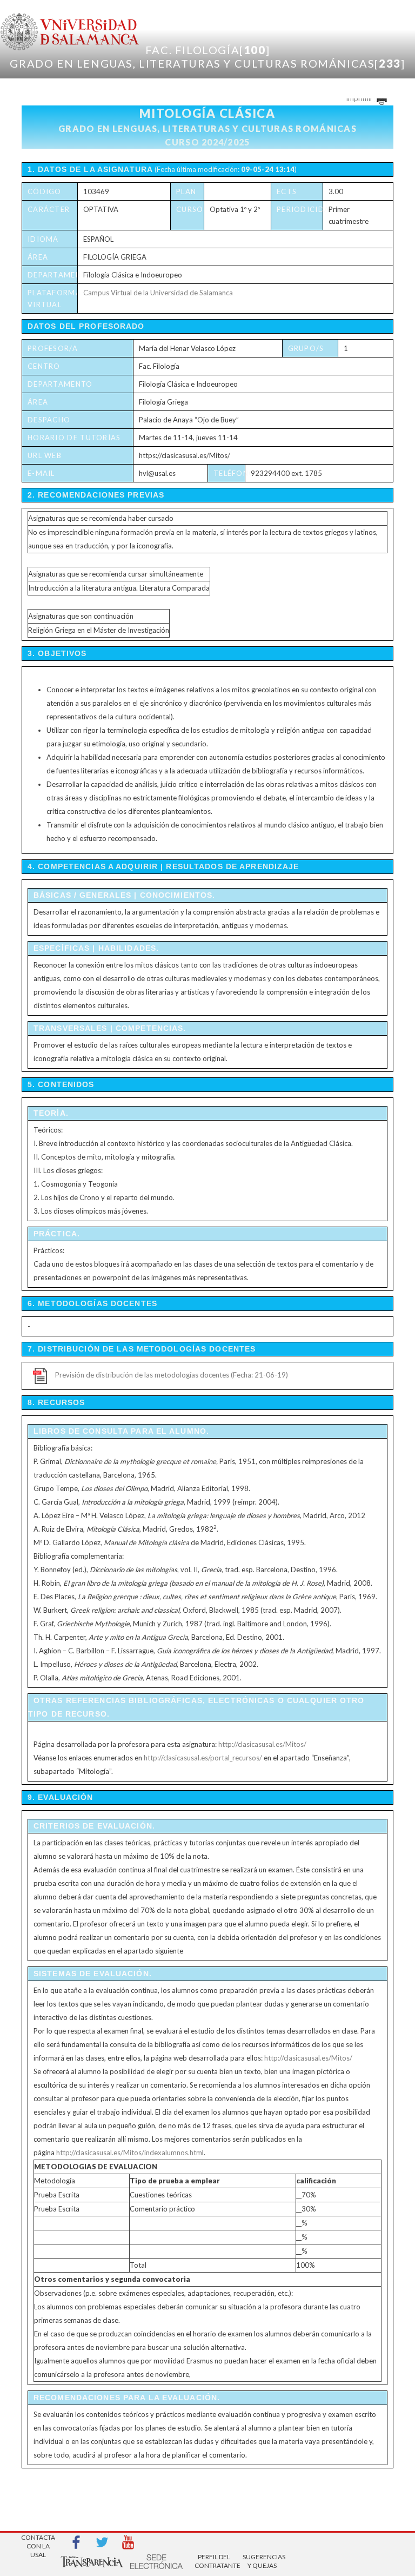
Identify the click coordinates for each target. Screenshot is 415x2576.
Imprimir (360, 98)
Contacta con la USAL (38, 2543)
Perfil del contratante (214, 2561)
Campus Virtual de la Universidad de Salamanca (158, 293)
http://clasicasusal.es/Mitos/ (262, 1744)
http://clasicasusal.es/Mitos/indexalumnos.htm (129, 2153)
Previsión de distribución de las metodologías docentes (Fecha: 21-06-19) (172, 1375)
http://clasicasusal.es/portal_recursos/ (203, 1758)
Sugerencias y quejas (262, 2561)
